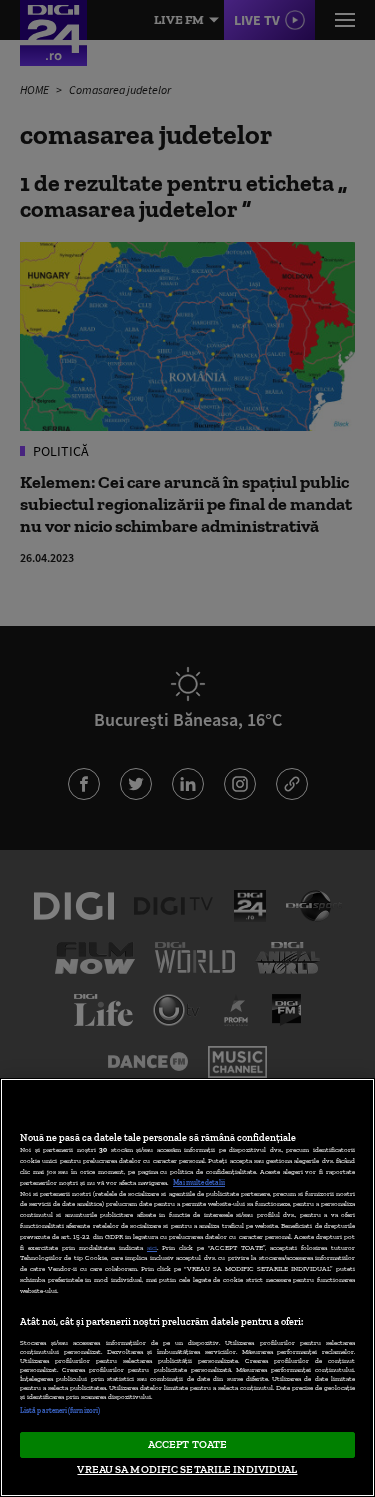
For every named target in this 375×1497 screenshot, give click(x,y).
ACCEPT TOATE (187, 1444)
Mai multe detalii (199, 1182)
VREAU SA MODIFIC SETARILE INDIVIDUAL (187, 1469)
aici (152, 1247)
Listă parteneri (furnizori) (60, 1410)
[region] (187, 1287)
